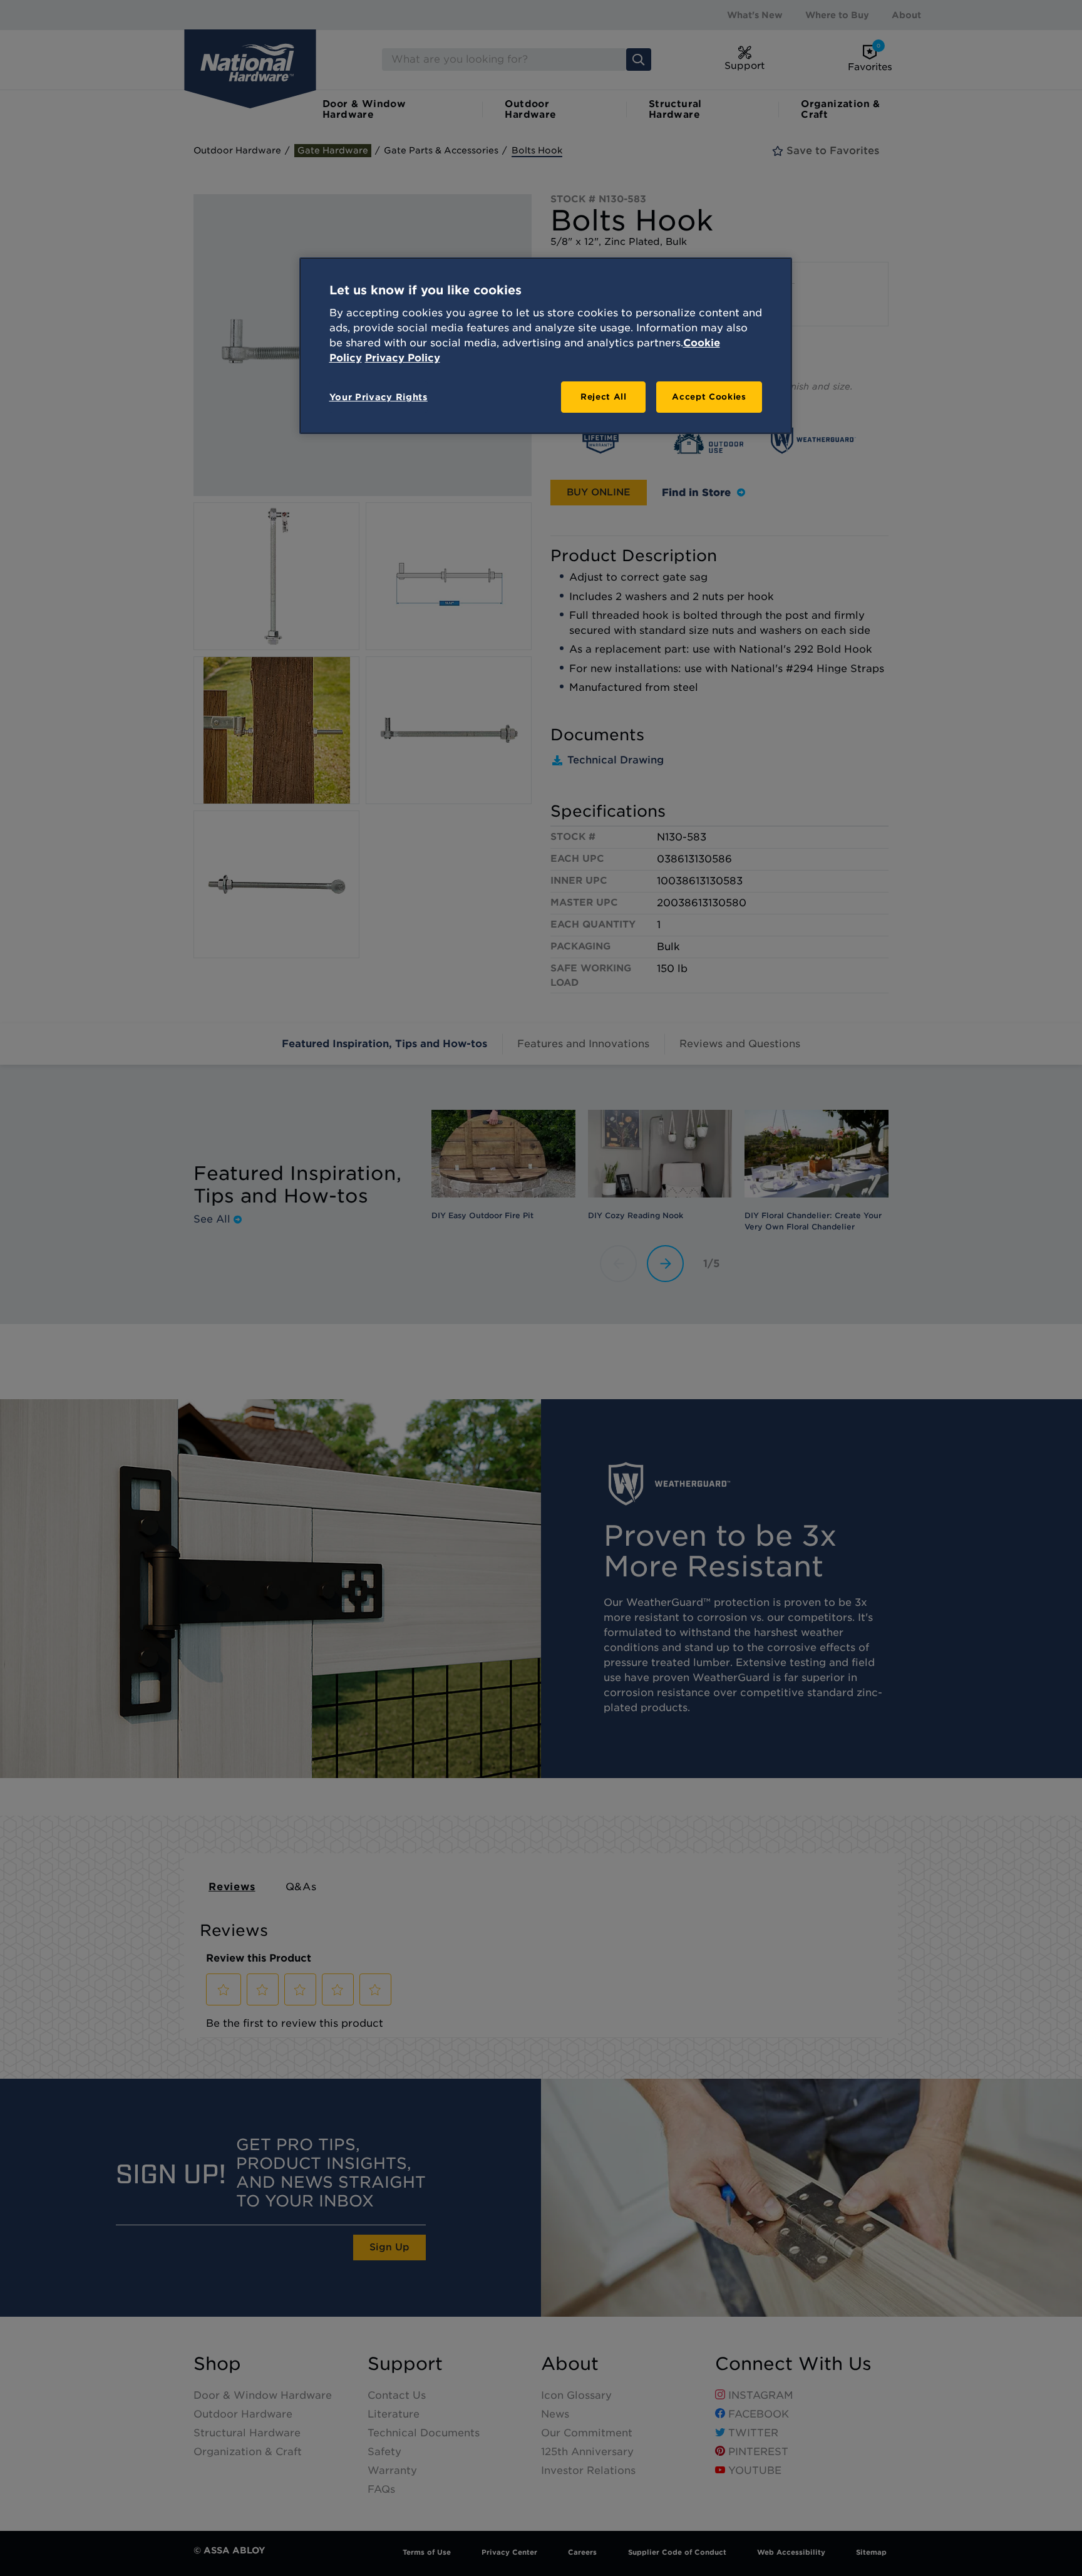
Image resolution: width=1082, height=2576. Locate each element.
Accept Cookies (709, 397)
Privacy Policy (403, 358)
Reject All (604, 397)
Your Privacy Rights (379, 397)
